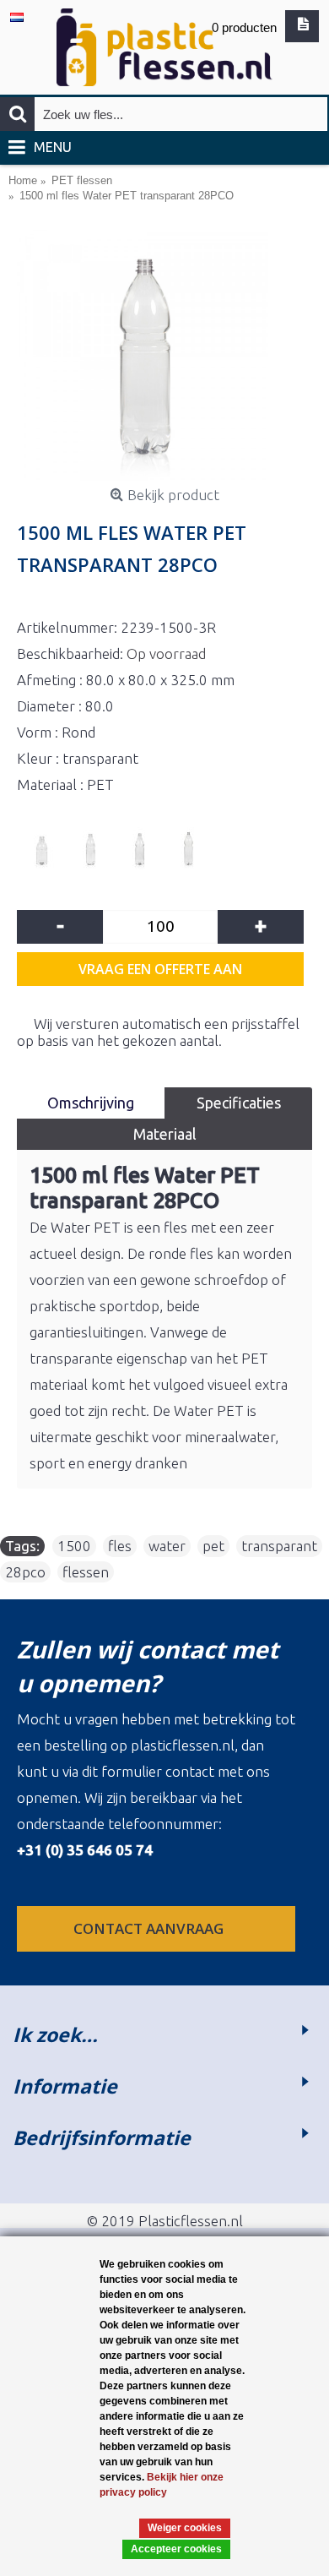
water (167, 1546)
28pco (25, 1572)
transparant (279, 1546)
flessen (86, 1572)
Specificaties (239, 1103)
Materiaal (165, 1134)
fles (120, 1546)
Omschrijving (91, 1103)
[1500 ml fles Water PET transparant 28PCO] (164, 355)
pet (213, 1546)
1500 (74, 1546)
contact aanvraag (150, 1928)
